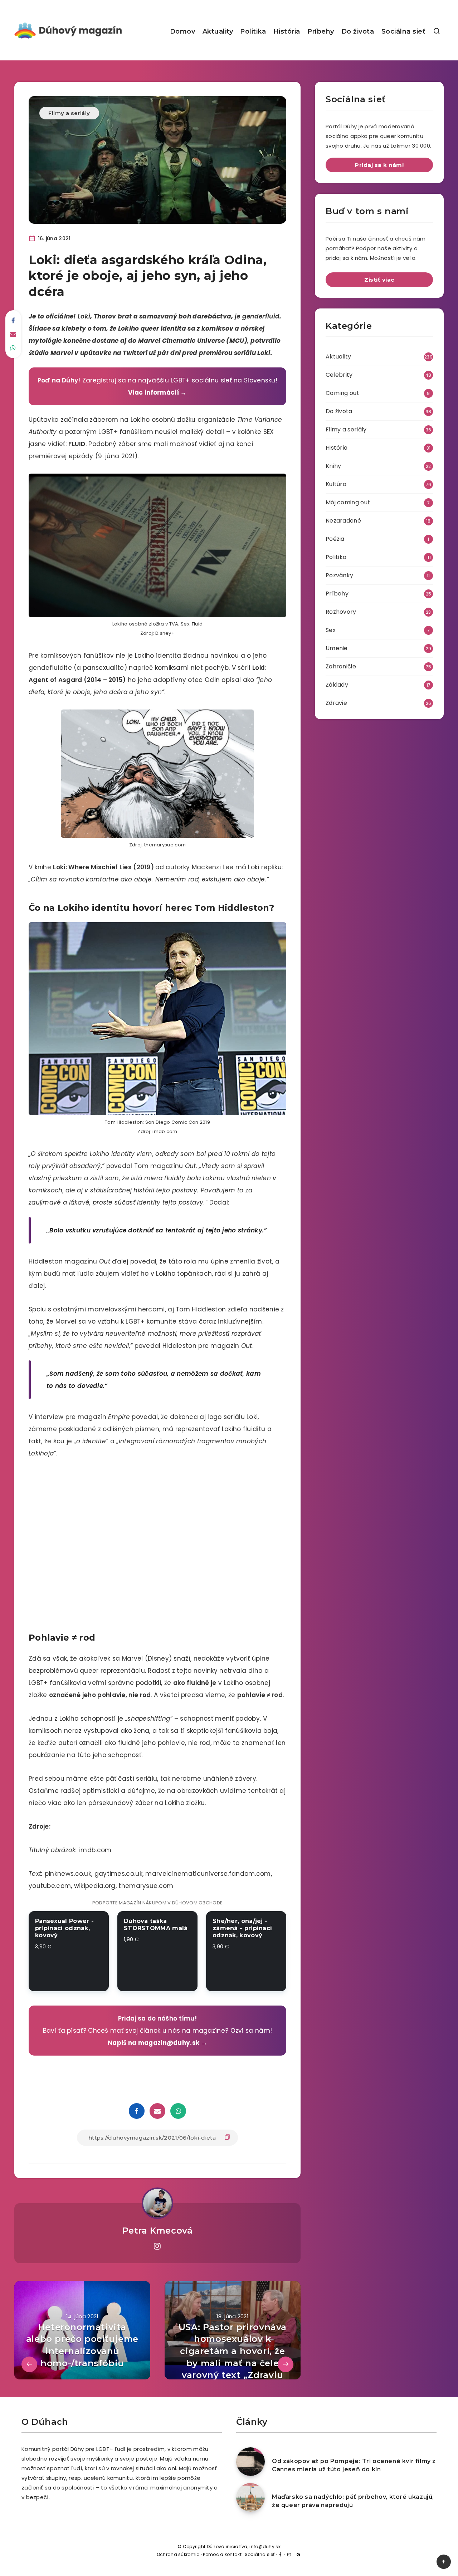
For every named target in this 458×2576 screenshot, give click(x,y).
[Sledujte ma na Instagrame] (157, 2246)
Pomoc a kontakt (222, 2554)
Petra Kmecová (158, 2231)
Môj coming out (348, 502)
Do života (358, 31)
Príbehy (321, 31)
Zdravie (336, 703)
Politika (253, 31)
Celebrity (339, 375)
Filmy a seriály (69, 113)
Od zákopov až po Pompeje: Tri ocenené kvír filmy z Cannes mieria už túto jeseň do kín (354, 2465)
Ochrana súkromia (178, 2554)
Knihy (333, 466)
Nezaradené (343, 521)
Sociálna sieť (404, 31)
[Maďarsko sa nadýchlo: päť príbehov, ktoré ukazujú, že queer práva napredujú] (250, 2497)
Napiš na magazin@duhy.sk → (157, 2043)
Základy (337, 685)
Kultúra (336, 484)
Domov (183, 31)
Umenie (337, 648)
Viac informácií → (157, 392)
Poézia (335, 539)
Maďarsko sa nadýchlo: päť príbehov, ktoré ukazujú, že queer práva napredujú (353, 2501)
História (287, 31)
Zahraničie (341, 666)
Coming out (342, 393)
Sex (331, 630)
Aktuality (218, 31)
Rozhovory (341, 612)
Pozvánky (339, 575)
